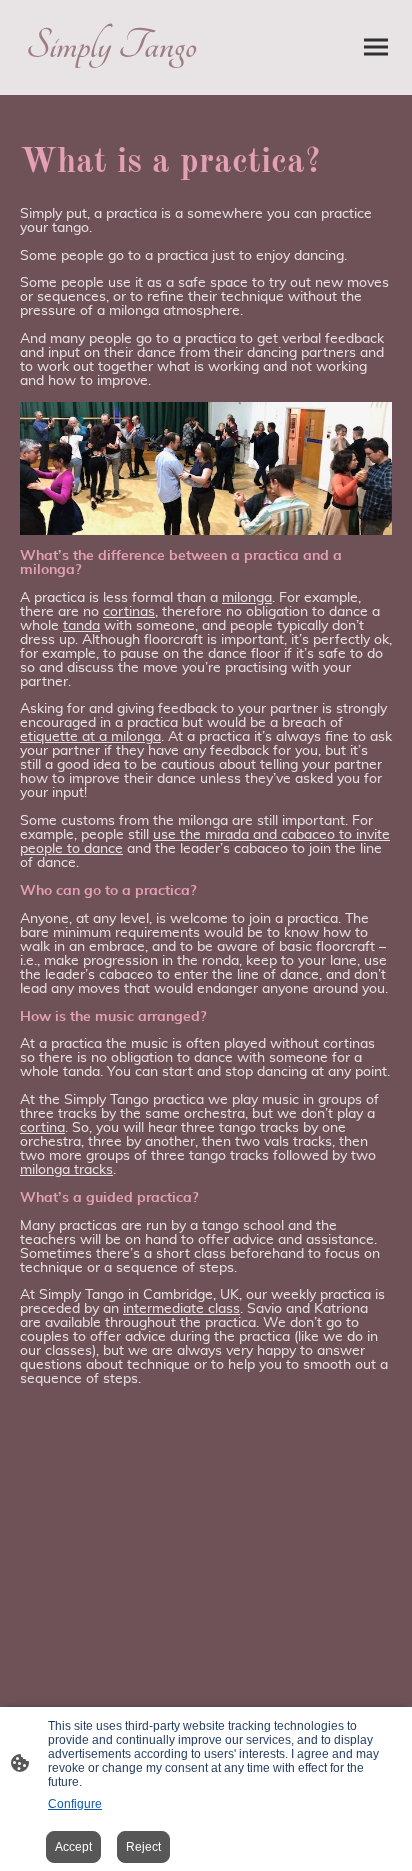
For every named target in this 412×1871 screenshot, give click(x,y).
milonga (247, 598)
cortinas (129, 612)
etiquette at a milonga (90, 737)
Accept (73, 1847)
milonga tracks (66, 1170)
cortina (42, 1128)
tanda (81, 626)
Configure (75, 1804)
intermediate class (181, 1309)
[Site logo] (111, 78)
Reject (143, 1847)
